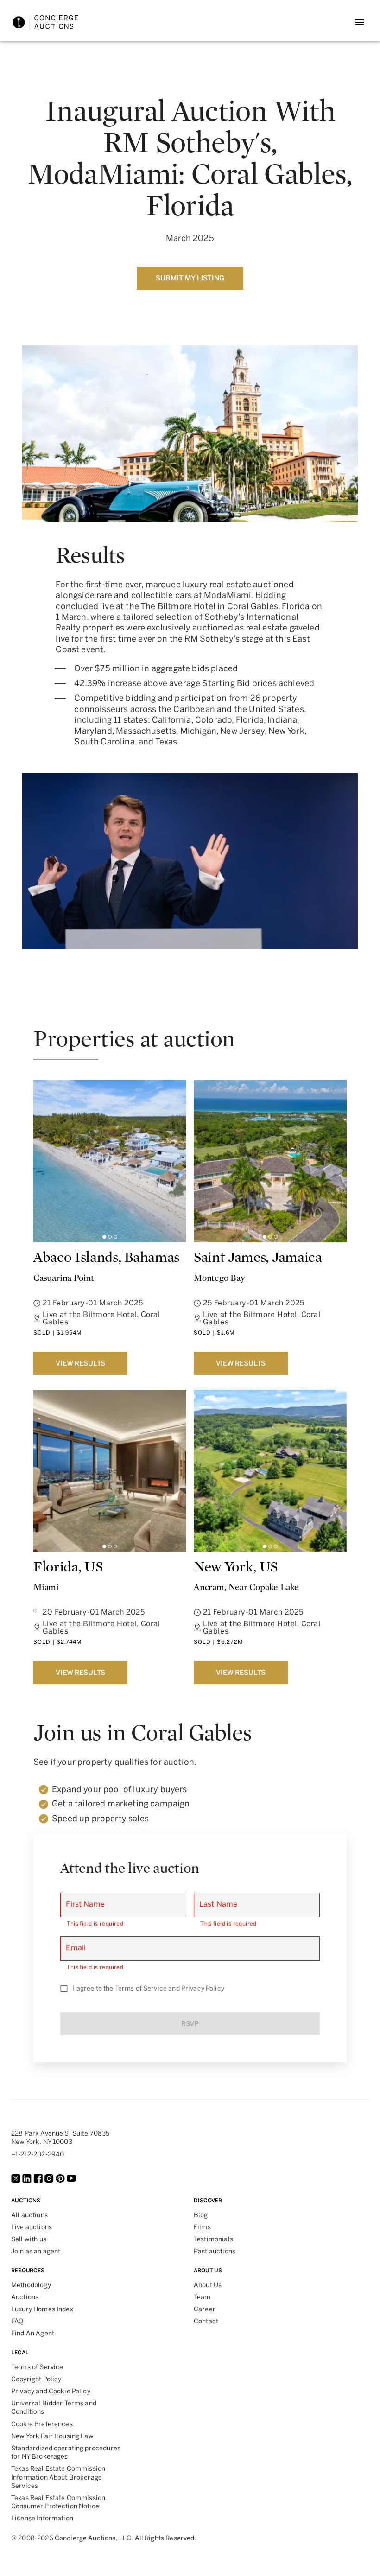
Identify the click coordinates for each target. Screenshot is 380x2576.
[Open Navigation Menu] (360, 22)
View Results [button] (80, 1363)
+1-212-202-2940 (38, 2154)
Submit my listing (190, 278)
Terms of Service (141, 1988)
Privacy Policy (203, 1988)
